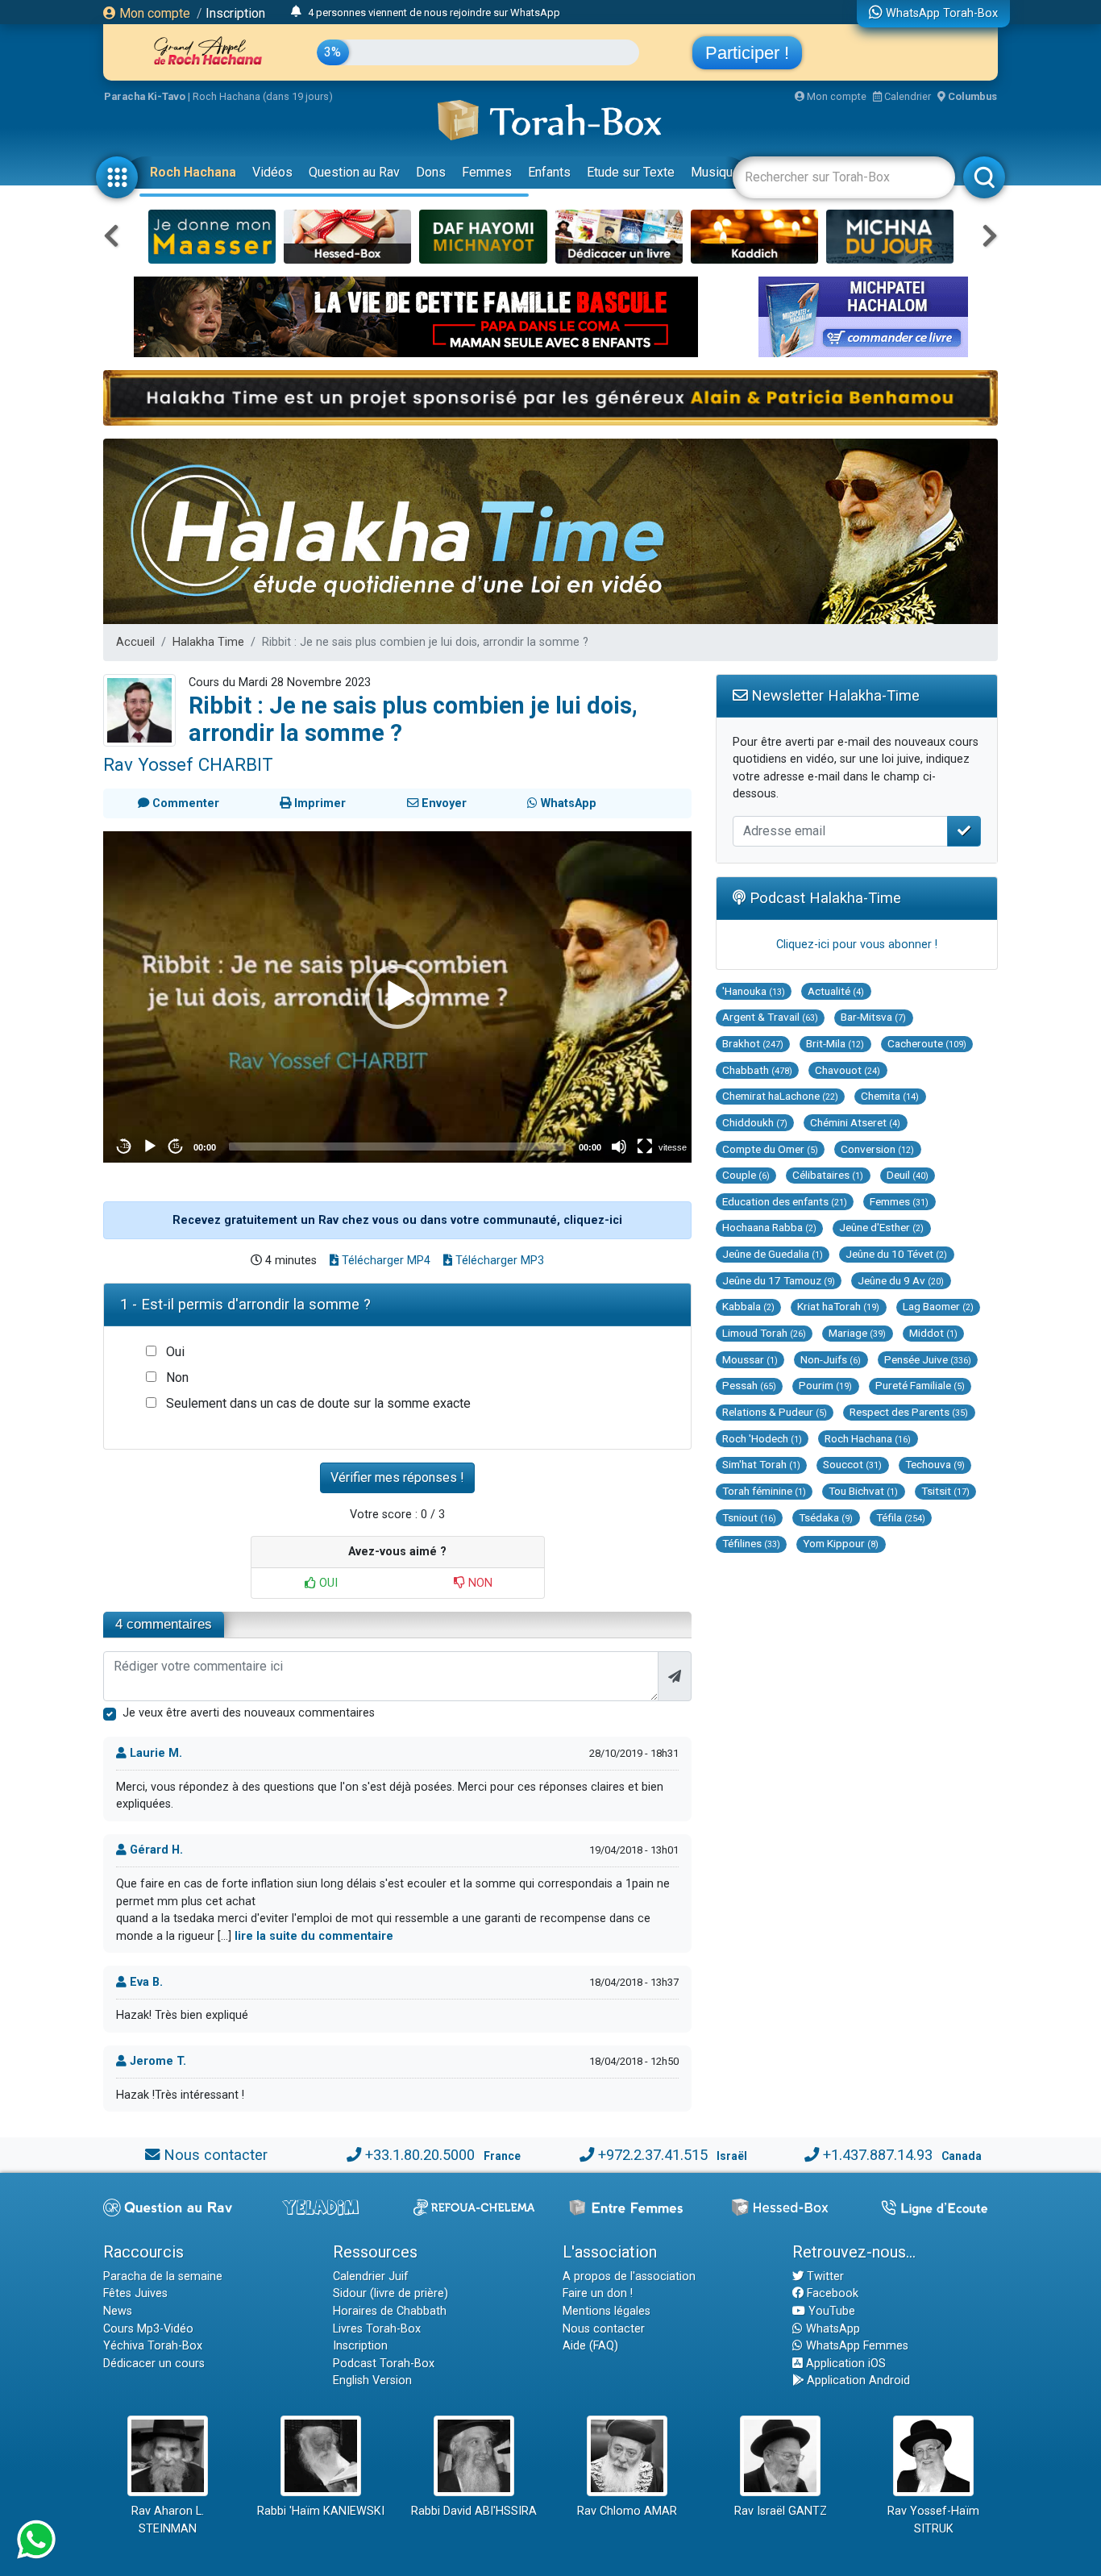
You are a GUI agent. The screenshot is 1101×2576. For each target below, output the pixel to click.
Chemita (890, 1096)
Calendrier (906, 96)
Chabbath (757, 1070)
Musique (715, 172)
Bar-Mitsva (873, 1017)
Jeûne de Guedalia (773, 1254)
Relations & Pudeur (775, 1412)
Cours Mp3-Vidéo (148, 2329)
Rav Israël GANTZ (781, 2511)
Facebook (831, 2293)
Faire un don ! (598, 2293)
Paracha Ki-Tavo (145, 96)
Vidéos (272, 172)
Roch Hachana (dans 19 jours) (263, 96)
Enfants (549, 172)
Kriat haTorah (838, 1306)
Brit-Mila (835, 1043)
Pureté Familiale (920, 1385)
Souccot (852, 1464)
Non (177, 1377)
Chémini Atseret (855, 1122)
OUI (327, 1583)
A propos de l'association (629, 2276)
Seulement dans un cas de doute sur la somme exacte (318, 1403)
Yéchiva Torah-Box (153, 2346)
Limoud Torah (764, 1333)
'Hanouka (754, 991)
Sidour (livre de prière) (391, 2293)
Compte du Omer (770, 1149)
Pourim (825, 1385)
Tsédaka (826, 1517)
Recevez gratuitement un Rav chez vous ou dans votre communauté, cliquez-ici (397, 1220)
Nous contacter (216, 2155)
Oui (175, 1352)
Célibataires (828, 1175)
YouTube (830, 2311)
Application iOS (844, 2364)
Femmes (487, 172)
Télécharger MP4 (384, 1261)
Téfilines (751, 1543)
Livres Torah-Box (377, 2329)
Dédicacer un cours (154, 2364)
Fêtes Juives (135, 2293)
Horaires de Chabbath (390, 2311)
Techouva (935, 1464)
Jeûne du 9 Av (901, 1280)
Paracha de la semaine (163, 2276)
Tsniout (749, 1517)
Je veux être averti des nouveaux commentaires (249, 1713)
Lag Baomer (938, 1306)
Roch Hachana (193, 172)
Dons (431, 172)
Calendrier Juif (371, 2276)
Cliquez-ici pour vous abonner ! (857, 945)
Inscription (235, 13)
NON (479, 1583)
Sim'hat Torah (761, 1464)
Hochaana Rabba (769, 1227)
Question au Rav (354, 172)
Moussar (750, 1359)
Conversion (877, 1149)
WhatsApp (831, 2329)
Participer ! (747, 53)
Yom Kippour (841, 1543)
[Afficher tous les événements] (296, 12)
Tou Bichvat (863, 1491)
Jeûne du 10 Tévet (896, 1254)
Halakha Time (208, 642)
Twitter (824, 2276)
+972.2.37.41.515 (653, 2155)
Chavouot (848, 1070)
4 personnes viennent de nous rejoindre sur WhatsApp (434, 12)
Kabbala (748, 1306)
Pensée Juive (928, 1359)
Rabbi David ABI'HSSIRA (474, 2511)
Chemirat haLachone (780, 1096)
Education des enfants (785, 1201)
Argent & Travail (770, 1017)
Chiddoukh (755, 1122)
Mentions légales (607, 2311)
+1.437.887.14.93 (878, 2155)
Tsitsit (945, 1491)
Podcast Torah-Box (384, 2364)
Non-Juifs (831, 1359)
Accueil (135, 642)
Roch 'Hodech (762, 1438)
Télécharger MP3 (498, 1261)
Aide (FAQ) (590, 2346)
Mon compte (153, 13)
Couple (746, 1175)
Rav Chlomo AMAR (627, 2511)
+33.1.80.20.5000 (420, 2155)
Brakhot (753, 1043)
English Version (372, 2380)
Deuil (908, 1175)
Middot (933, 1333)
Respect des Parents (909, 1412)
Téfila (901, 1517)
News (118, 2311)
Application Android (857, 2380)
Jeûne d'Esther (881, 1227)
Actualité (836, 991)
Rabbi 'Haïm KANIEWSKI (321, 2511)
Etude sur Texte (631, 172)
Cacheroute (927, 1043)
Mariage (857, 1333)
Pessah (749, 1385)
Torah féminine (764, 1491)
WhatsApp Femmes (856, 2346)
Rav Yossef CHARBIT (188, 764)
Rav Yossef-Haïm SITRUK (933, 2520)
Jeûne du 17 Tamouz (779, 1280)
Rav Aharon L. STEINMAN (168, 2520)
